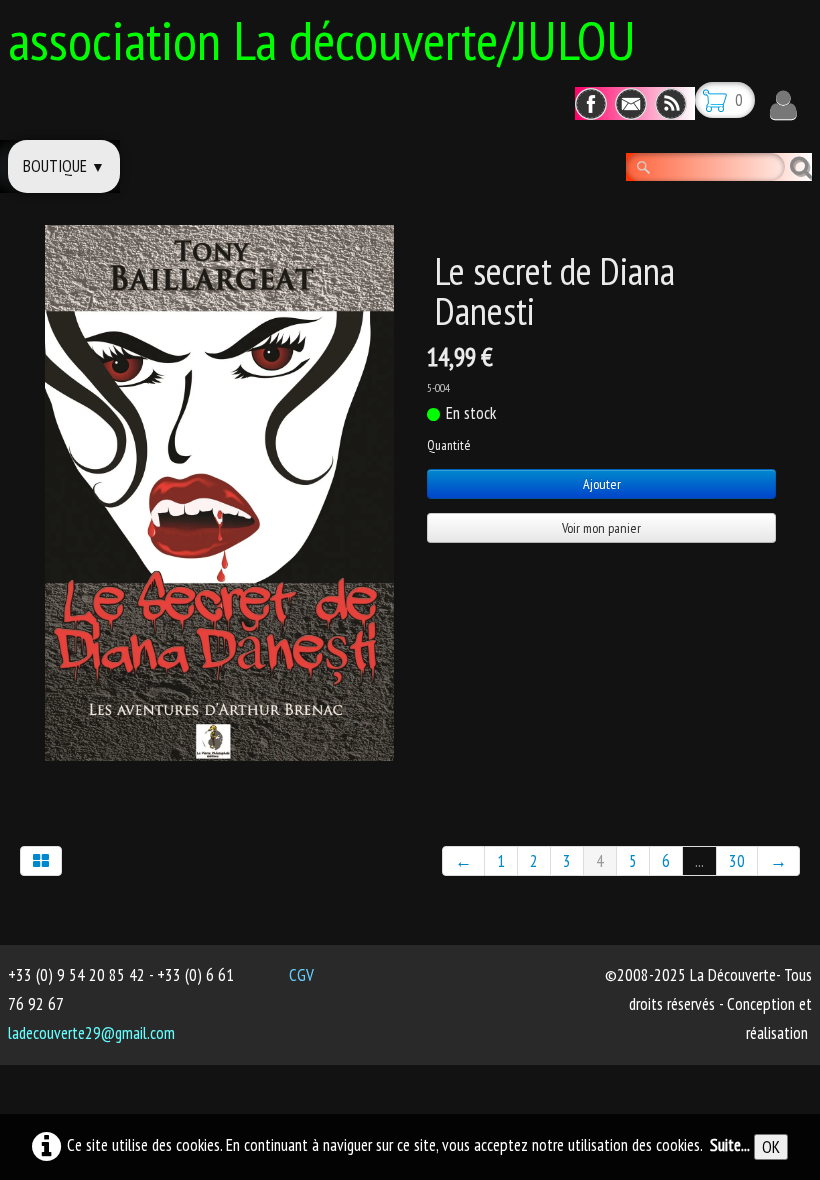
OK (771, 1147)
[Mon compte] (783, 105)
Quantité (448, 445)
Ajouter (602, 484)
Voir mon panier (601, 528)
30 (737, 861)
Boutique (64, 166)
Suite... (730, 1145)
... (699, 861)
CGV (301, 975)
